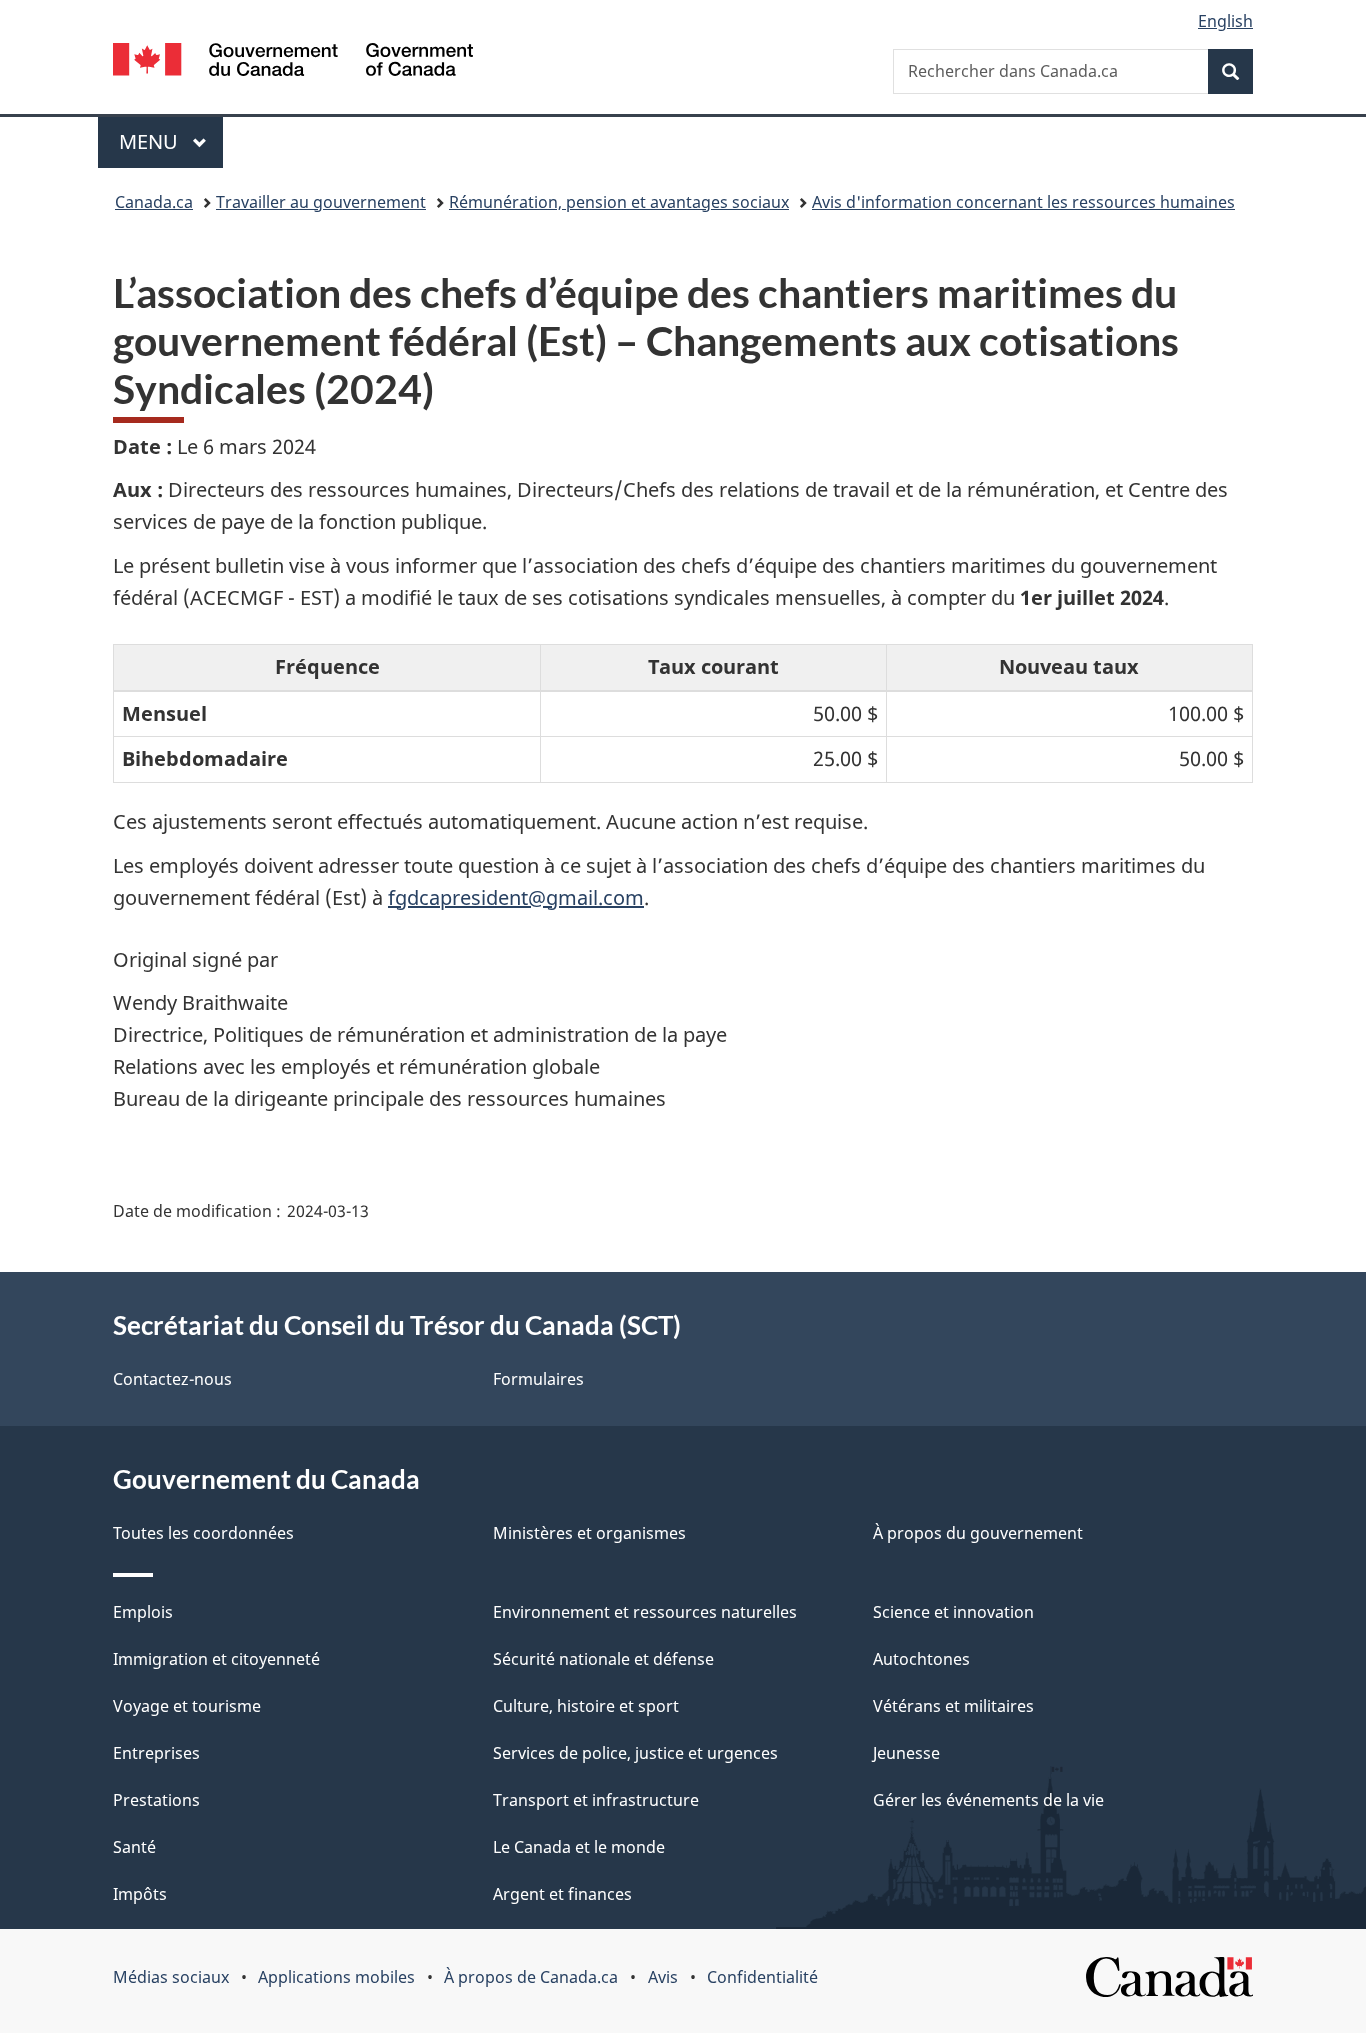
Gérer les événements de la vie (988, 1800)
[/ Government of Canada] (293, 62)
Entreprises (156, 1753)
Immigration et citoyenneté (216, 1659)
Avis (663, 1977)
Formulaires (538, 1379)
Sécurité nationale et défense (603, 1659)
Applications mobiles (336, 1977)
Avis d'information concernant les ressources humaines (1023, 202)
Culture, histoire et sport (586, 1706)
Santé (134, 1847)
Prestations (156, 1800)
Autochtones (921, 1659)
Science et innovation (953, 1612)
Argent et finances (562, 1894)
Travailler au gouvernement (321, 202)
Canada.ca (154, 202)
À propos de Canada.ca (531, 1977)
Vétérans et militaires (953, 1706)
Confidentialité (762, 1977)
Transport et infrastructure (596, 1800)
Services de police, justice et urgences (635, 1753)
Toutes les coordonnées (203, 1533)
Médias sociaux (171, 1977)
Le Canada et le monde (579, 1847)
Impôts (140, 1894)
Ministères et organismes (589, 1533)
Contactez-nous (172, 1379)
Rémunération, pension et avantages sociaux (619, 202)
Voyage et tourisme (187, 1706)
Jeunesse (906, 1753)
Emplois (143, 1612)
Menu (171, 141)
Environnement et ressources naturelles (645, 1612)
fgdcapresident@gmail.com (516, 897)
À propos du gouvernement (978, 1533)
